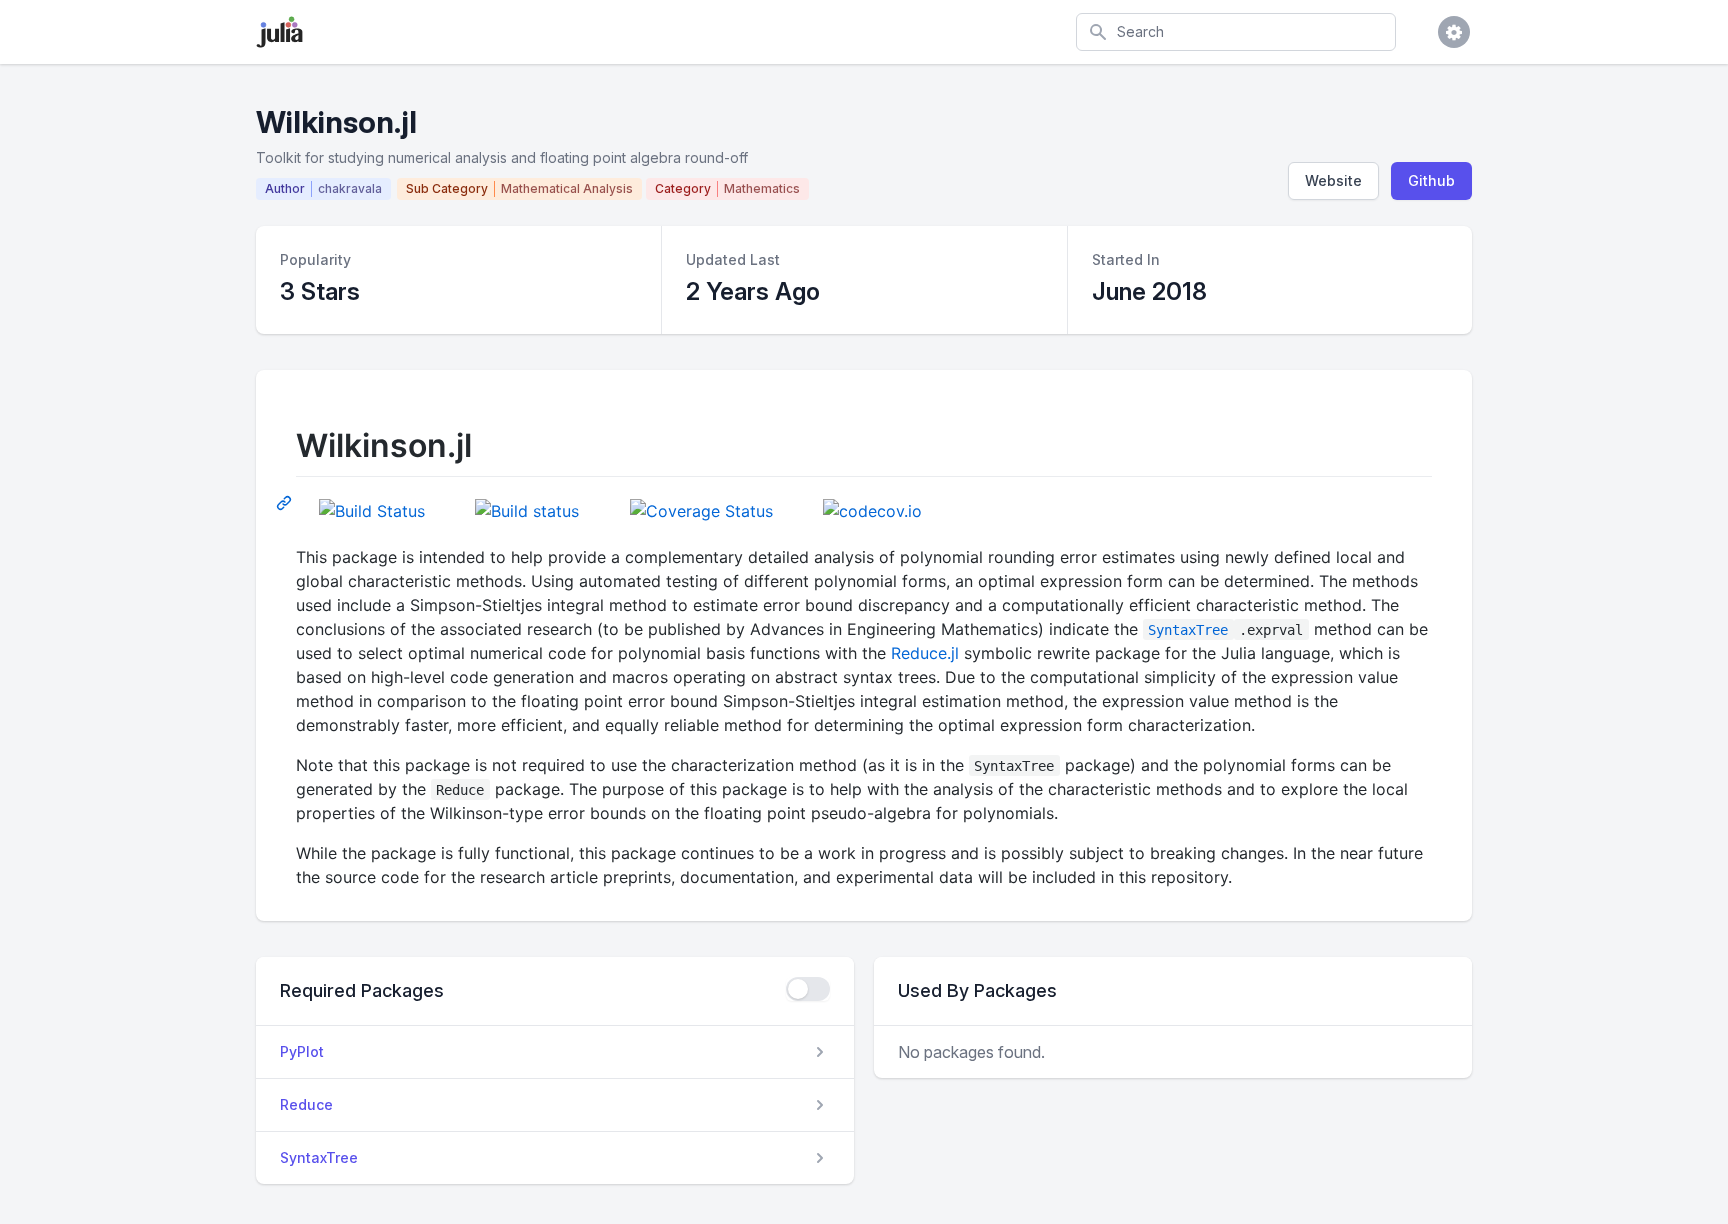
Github (1431, 180)
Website (1333, 180)
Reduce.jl (925, 653)
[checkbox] (808, 989)
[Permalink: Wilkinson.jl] (286, 502)
